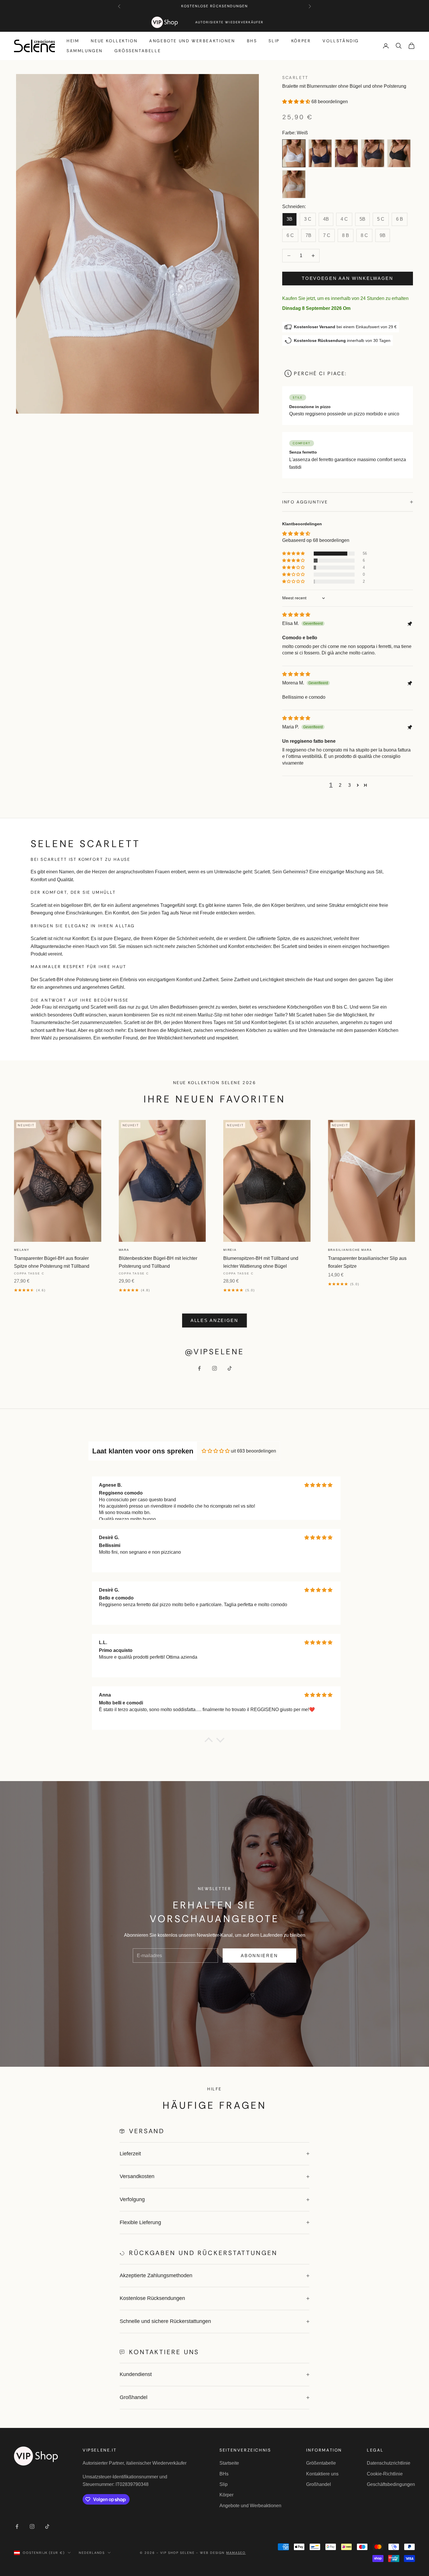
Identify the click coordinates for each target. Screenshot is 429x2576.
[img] (296, 615)
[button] (297, 102)
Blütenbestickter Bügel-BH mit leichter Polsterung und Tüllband (158, 1262)
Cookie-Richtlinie (385, 2474)
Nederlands (92, 2553)
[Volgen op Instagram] (214, 1368)
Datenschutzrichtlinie (389, 2463)
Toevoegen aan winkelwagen (348, 278)
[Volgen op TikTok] (230, 1368)
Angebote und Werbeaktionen (192, 41)
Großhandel (319, 2484)
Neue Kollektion (114, 41)
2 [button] (340, 785)
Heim (73, 41)
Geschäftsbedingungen (391, 2484)
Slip (274, 41)
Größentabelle (138, 51)
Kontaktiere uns (322, 2474)
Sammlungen (85, 51)
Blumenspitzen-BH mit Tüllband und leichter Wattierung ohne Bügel (261, 1262)
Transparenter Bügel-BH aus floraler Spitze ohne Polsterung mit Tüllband (52, 1262)
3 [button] (349, 785)
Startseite (229, 2463)
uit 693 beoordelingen (253, 1451)
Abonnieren (259, 1956)
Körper (301, 41)
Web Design (223, 2553)
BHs (252, 41)
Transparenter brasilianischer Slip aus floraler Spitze (367, 1262)
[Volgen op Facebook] (199, 1368)
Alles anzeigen (214, 1320)
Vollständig (341, 41)
